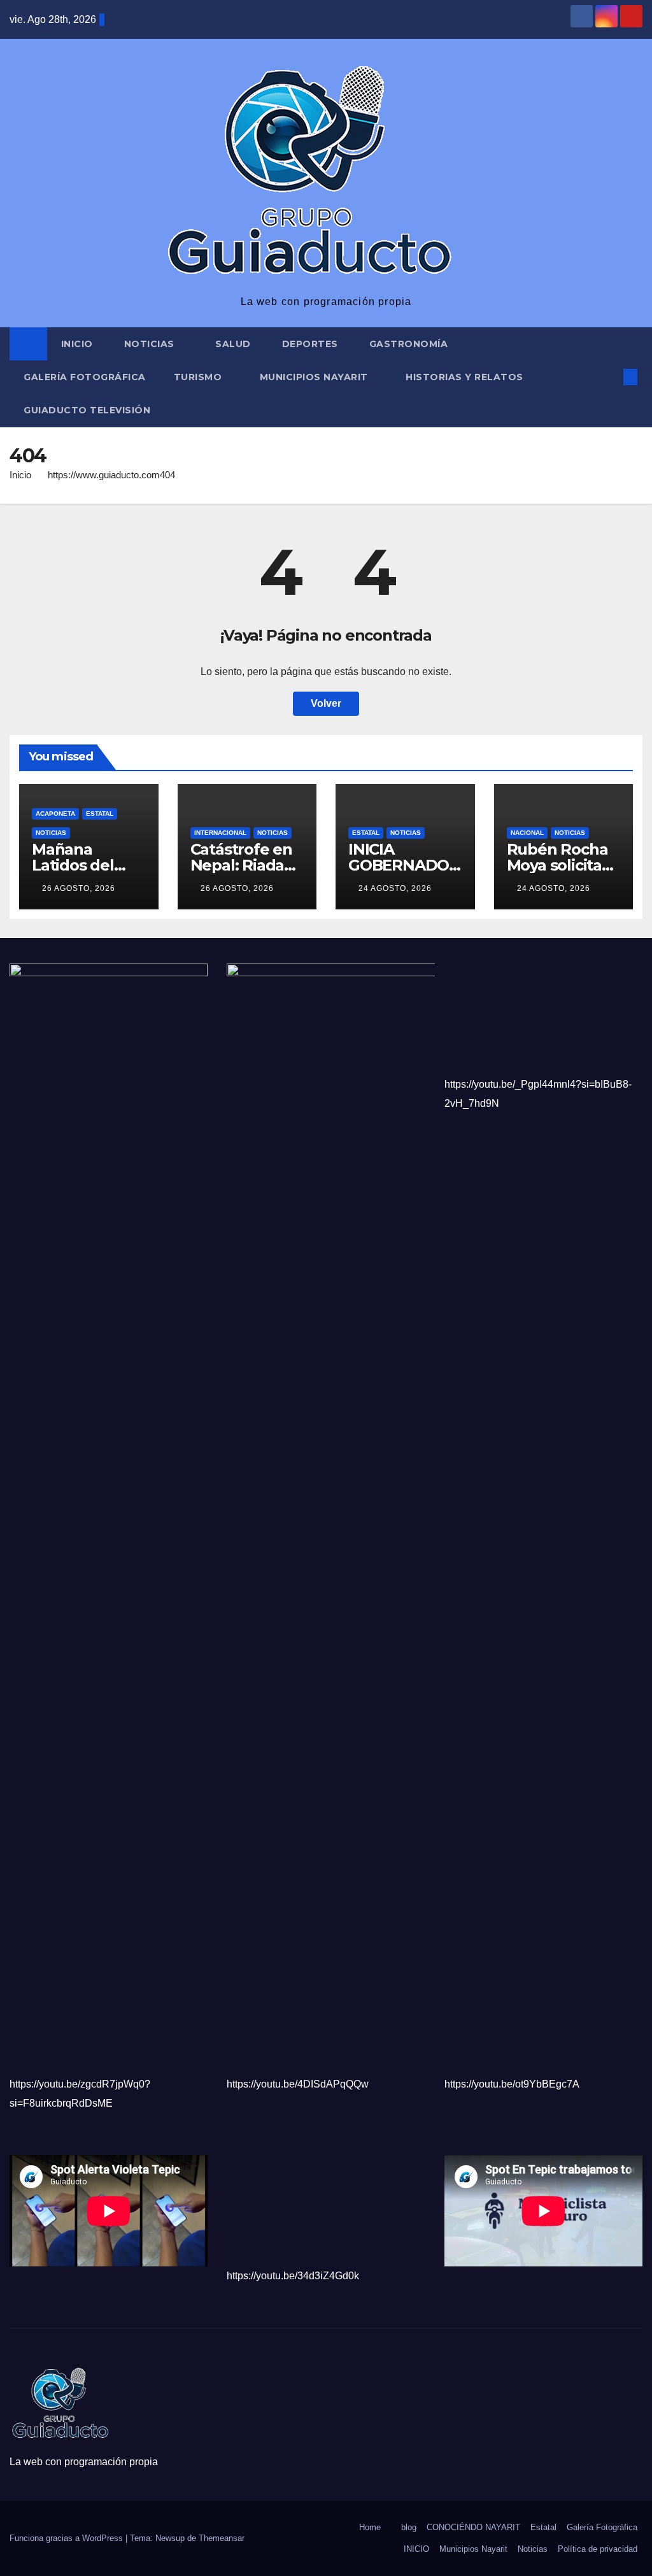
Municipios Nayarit (315, 377)
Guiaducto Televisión (87, 410)
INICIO (416, 2549)
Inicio (77, 344)
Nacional (527, 833)
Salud (233, 344)
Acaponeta (55, 814)
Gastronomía (409, 344)
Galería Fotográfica (85, 377)
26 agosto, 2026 (79, 888)
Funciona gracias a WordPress (67, 2538)
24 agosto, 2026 (395, 888)
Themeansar (222, 2538)
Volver (326, 703)
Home (370, 2527)
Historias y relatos (464, 377)
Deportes (310, 344)
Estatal (100, 814)
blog (409, 2527)
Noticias (151, 344)
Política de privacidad (598, 2549)
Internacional (220, 833)
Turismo (199, 377)
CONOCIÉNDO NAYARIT (473, 2527)
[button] (609, 377)
